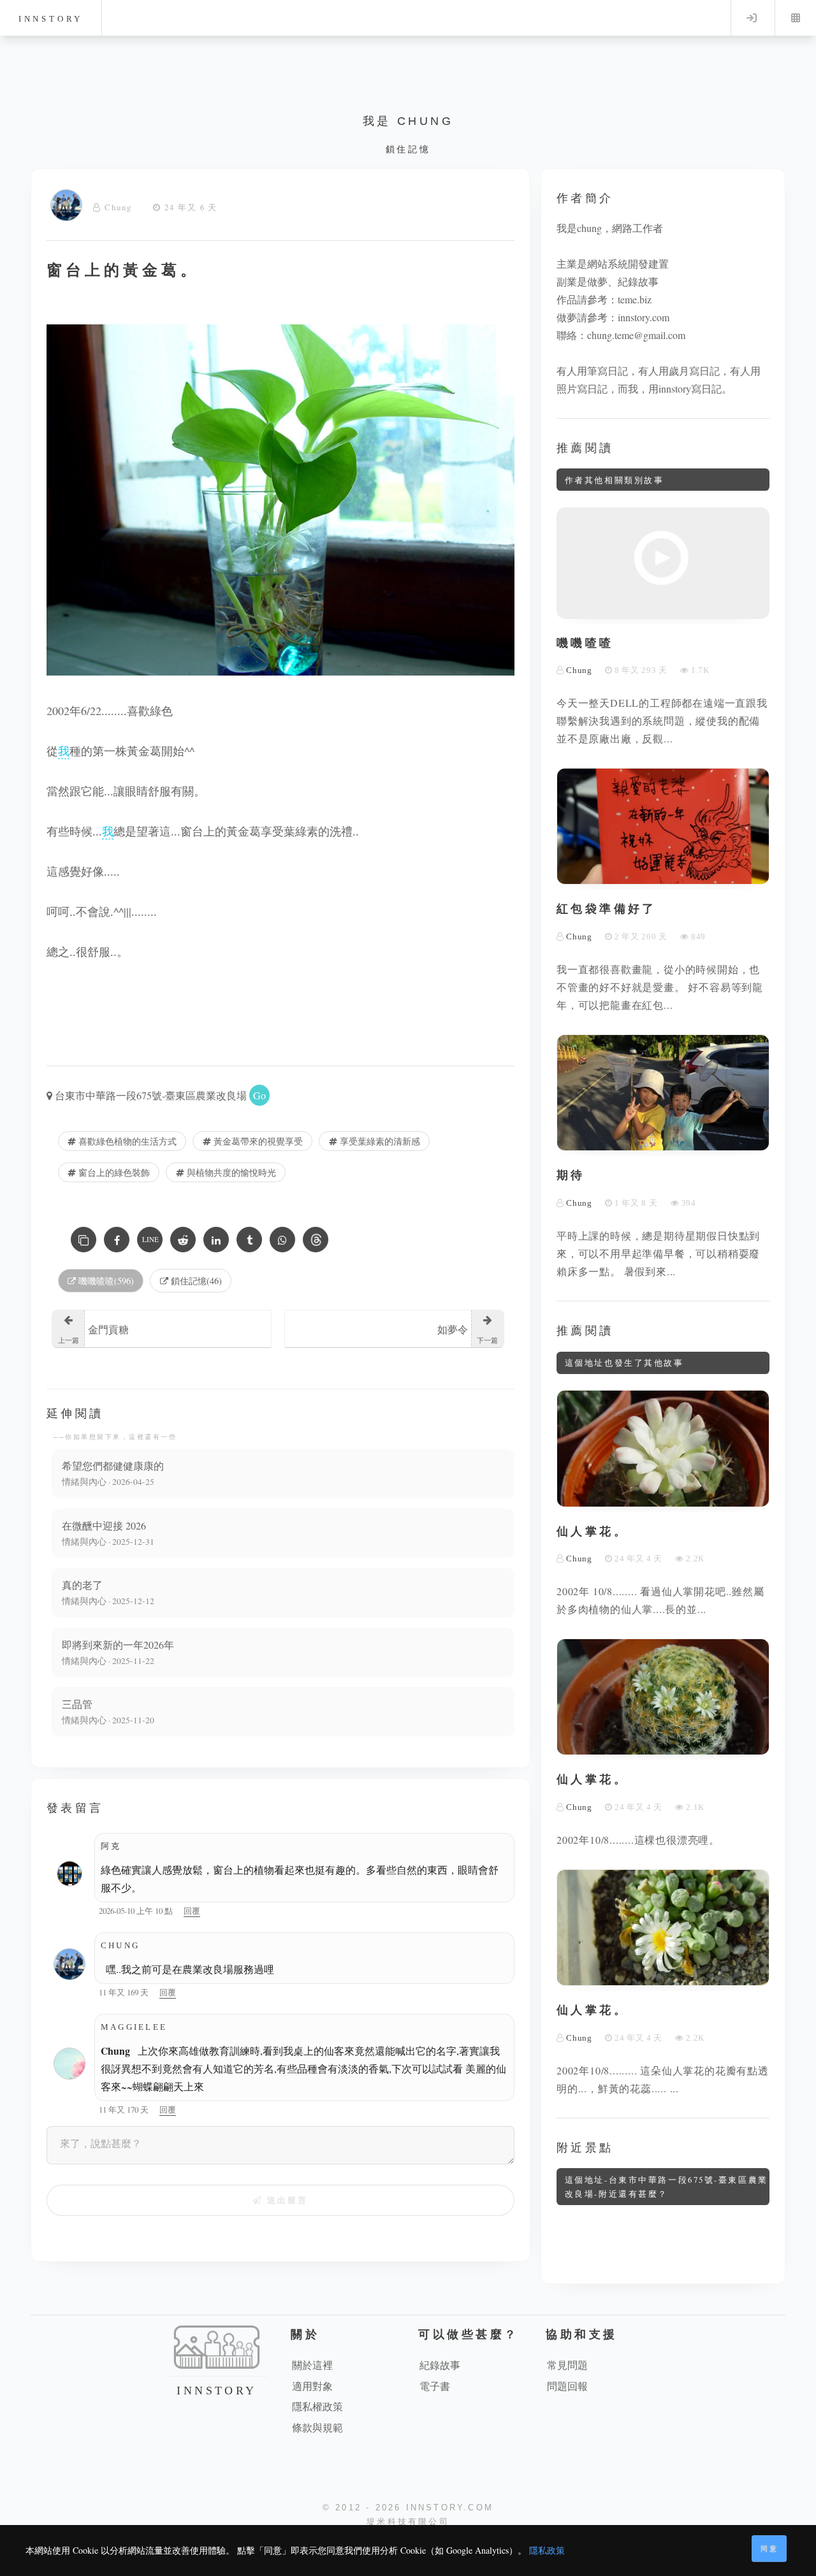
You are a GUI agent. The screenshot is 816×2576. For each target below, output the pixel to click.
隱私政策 (547, 2550)
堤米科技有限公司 (408, 2522)
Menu (796, 18)
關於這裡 (312, 2365)
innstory (51, 19)
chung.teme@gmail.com (636, 335)
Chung (118, 207)
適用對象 (312, 2386)
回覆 (192, 1911)
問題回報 (567, 2386)
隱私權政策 (317, 2406)
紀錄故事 (440, 2365)
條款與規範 (317, 2427)
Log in (752, 18)
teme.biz (635, 299)
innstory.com (644, 317)
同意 (769, 2548)
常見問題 (567, 2365)
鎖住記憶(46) (195, 1281)
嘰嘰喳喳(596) (105, 1281)
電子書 (435, 2386)
